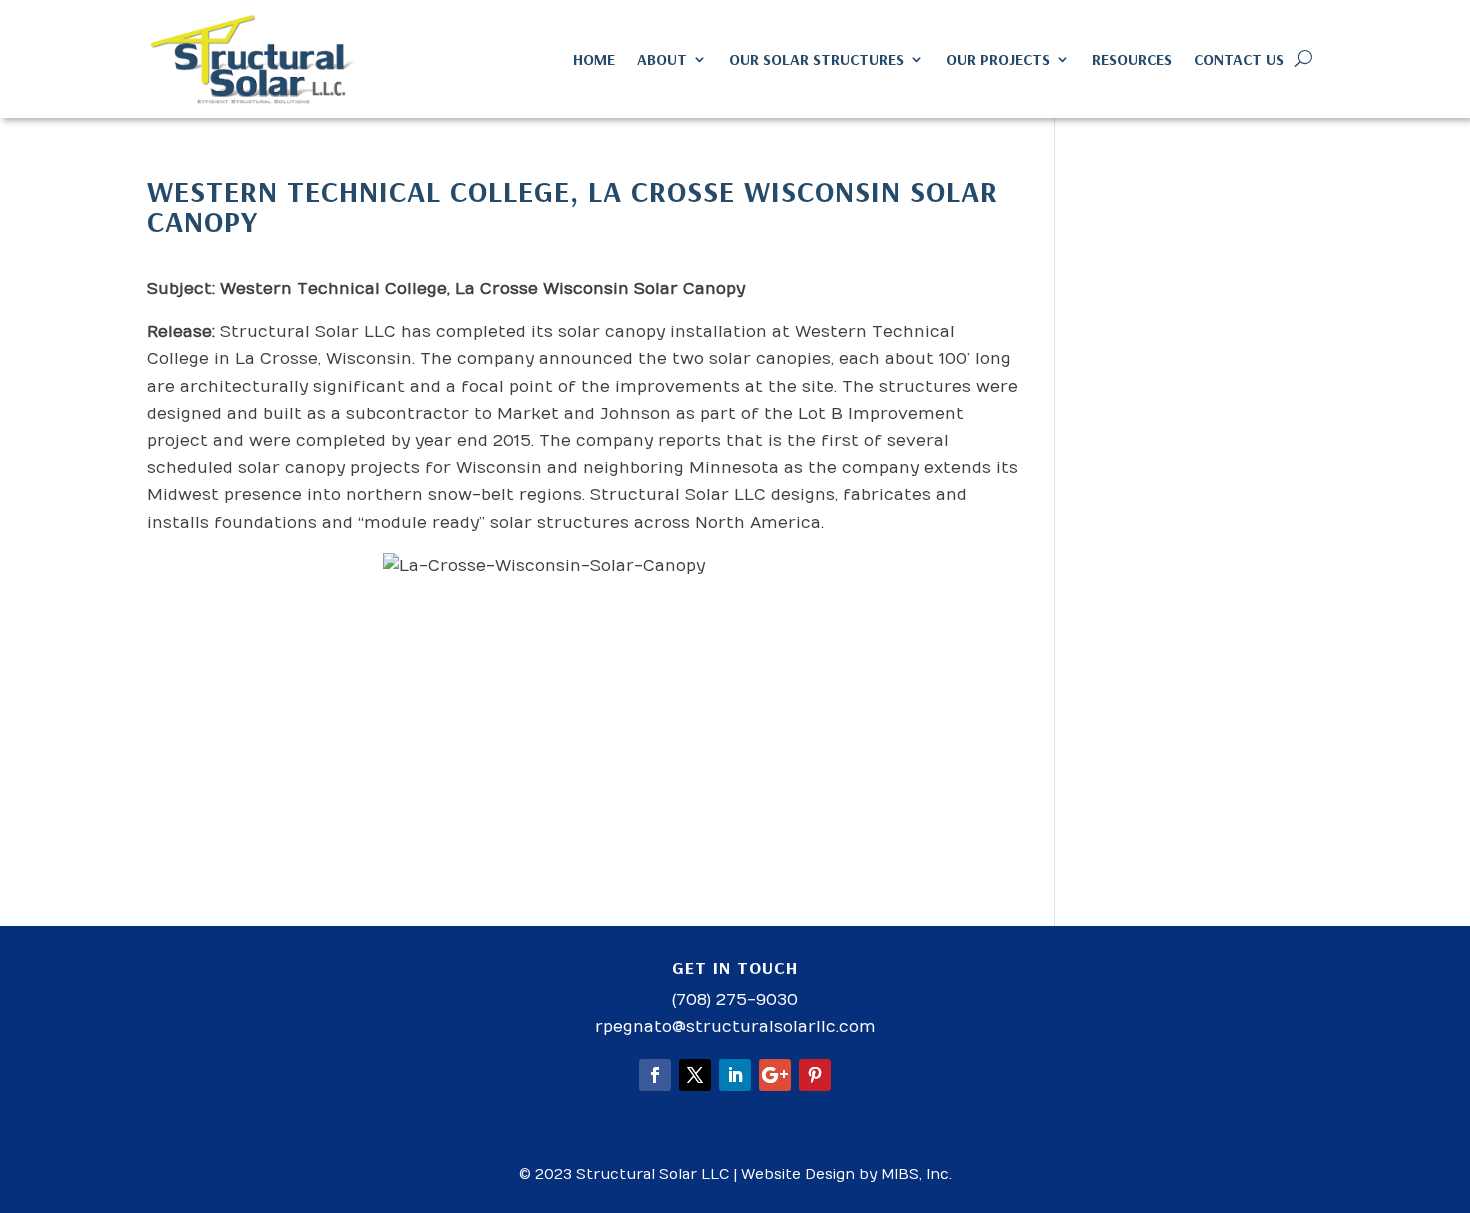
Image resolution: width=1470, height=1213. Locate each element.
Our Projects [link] (998, 59)
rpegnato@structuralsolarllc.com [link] (735, 1027)
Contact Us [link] (1239, 59)
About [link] (662, 59)
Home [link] (594, 59)
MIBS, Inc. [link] (916, 1174)
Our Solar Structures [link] (816, 59)
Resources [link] (1132, 59)
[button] (655, 1075)
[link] (253, 59)
